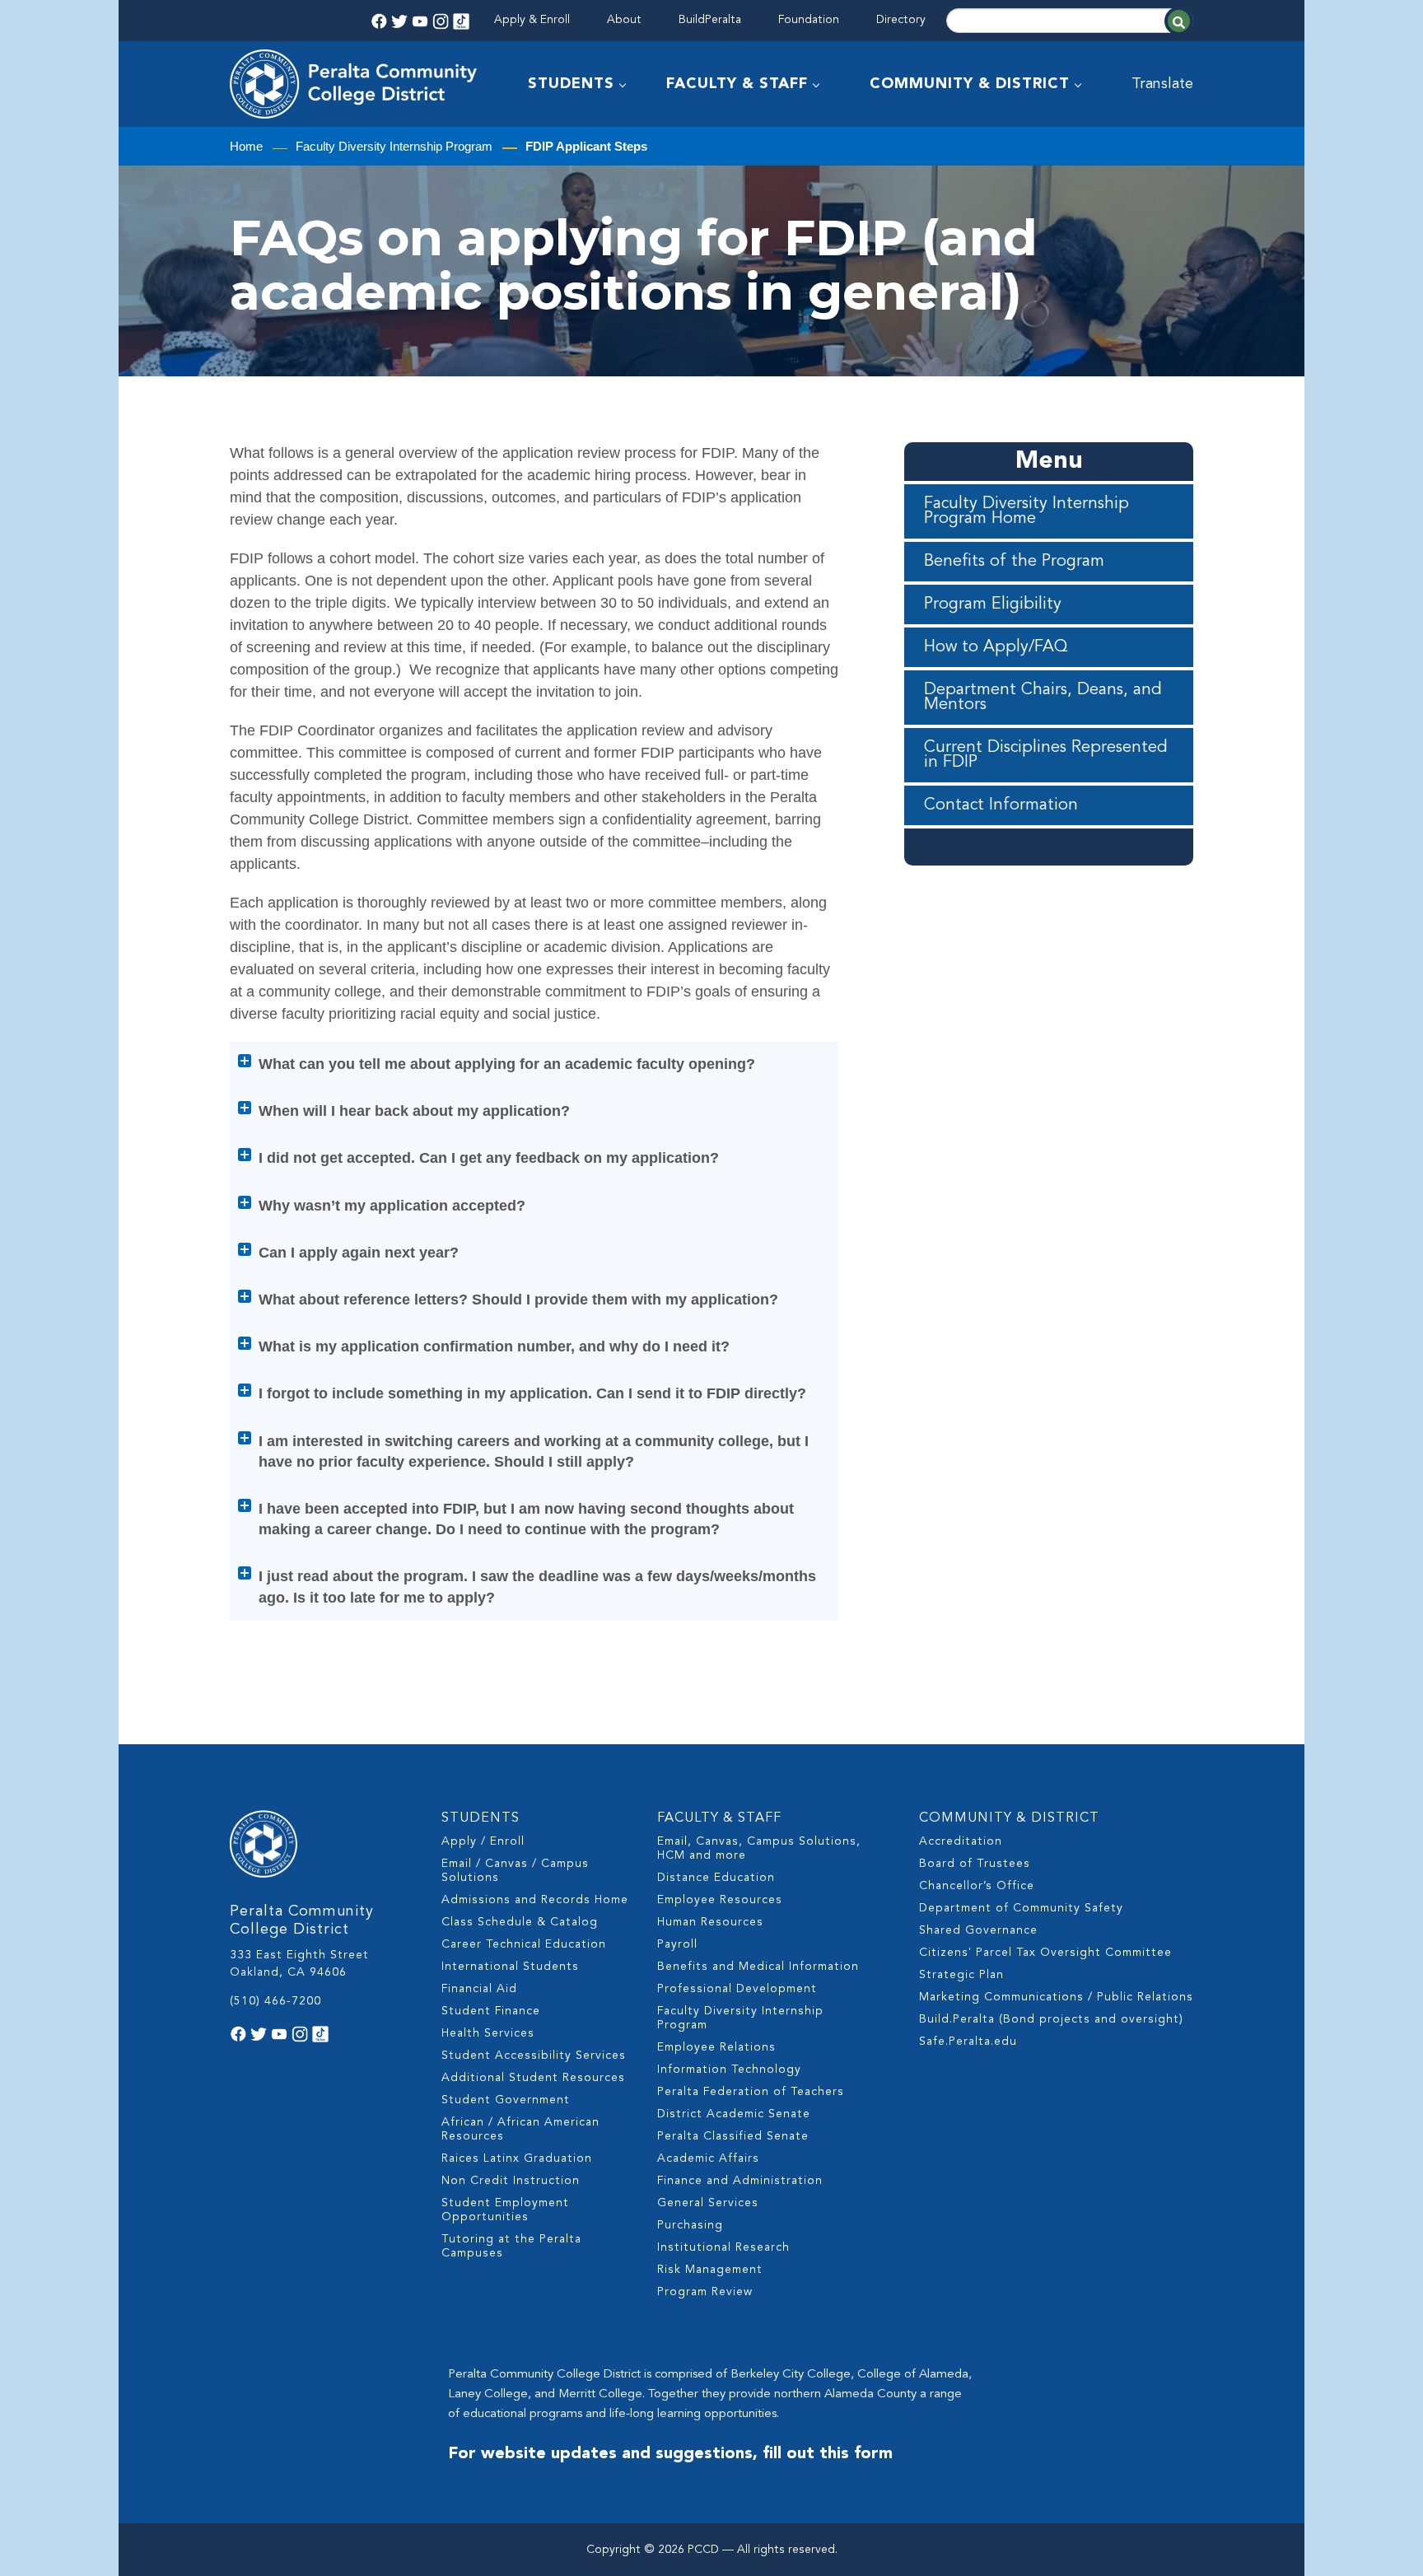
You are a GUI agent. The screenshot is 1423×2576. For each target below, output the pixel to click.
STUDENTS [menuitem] (571, 84)
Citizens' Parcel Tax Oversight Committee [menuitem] (1045, 1953)
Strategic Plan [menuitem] (961, 1975)
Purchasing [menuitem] (690, 2225)
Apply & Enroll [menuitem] (532, 20)
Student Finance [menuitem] (491, 2011)
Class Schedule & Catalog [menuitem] (520, 1922)
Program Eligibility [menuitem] (993, 604)
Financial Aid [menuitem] (479, 1989)
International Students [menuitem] (510, 1967)
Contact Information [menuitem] (1001, 805)
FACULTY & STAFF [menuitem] (737, 84)
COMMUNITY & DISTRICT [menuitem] (970, 84)
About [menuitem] (624, 20)
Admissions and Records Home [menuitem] (535, 1900)
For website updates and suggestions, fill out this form (670, 2454)
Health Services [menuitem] (488, 2033)
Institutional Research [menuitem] (723, 2247)
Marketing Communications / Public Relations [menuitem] (1056, 1997)
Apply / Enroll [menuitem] (483, 1841)
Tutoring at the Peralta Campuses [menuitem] (511, 2246)
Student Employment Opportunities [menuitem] (505, 2210)
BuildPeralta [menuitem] (710, 20)
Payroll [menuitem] (677, 1944)
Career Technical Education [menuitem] (524, 1944)
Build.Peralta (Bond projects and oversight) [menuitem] (1051, 2019)
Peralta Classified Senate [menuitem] (733, 2136)
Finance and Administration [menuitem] (740, 2181)
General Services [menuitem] (708, 2203)
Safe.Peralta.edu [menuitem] (968, 2042)
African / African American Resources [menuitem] (520, 2129)
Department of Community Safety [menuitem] (1021, 1908)
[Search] (1179, 21)
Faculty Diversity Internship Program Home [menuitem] (1026, 511)
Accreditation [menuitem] (961, 1841)
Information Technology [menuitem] (729, 2070)
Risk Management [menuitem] (710, 2270)
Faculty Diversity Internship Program (394, 146)
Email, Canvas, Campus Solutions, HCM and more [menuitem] (759, 1848)
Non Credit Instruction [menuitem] (511, 2181)
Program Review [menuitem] (705, 2292)
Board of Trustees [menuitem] (975, 1864)
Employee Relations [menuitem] (716, 2047)
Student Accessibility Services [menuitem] (534, 2056)
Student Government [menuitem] (506, 2100)
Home (246, 146)
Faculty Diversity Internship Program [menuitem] (740, 2018)
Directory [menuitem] (901, 20)
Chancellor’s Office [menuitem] (977, 1886)
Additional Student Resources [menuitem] (533, 2078)
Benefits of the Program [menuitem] (1014, 562)
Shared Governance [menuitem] (978, 1930)
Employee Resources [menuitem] (720, 1900)
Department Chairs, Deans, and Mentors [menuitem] (1043, 698)
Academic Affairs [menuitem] (708, 2158)
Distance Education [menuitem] (716, 1878)
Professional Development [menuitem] (737, 1989)
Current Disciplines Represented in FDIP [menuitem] (1046, 755)
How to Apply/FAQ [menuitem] (996, 647)
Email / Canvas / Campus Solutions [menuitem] (515, 1871)
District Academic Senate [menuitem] (734, 2114)
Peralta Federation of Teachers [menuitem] (751, 2092)
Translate (1162, 84)
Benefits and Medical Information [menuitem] (758, 1967)
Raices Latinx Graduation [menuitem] (517, 2158)
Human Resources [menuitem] (710, 1922)
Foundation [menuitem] (809, 20)
